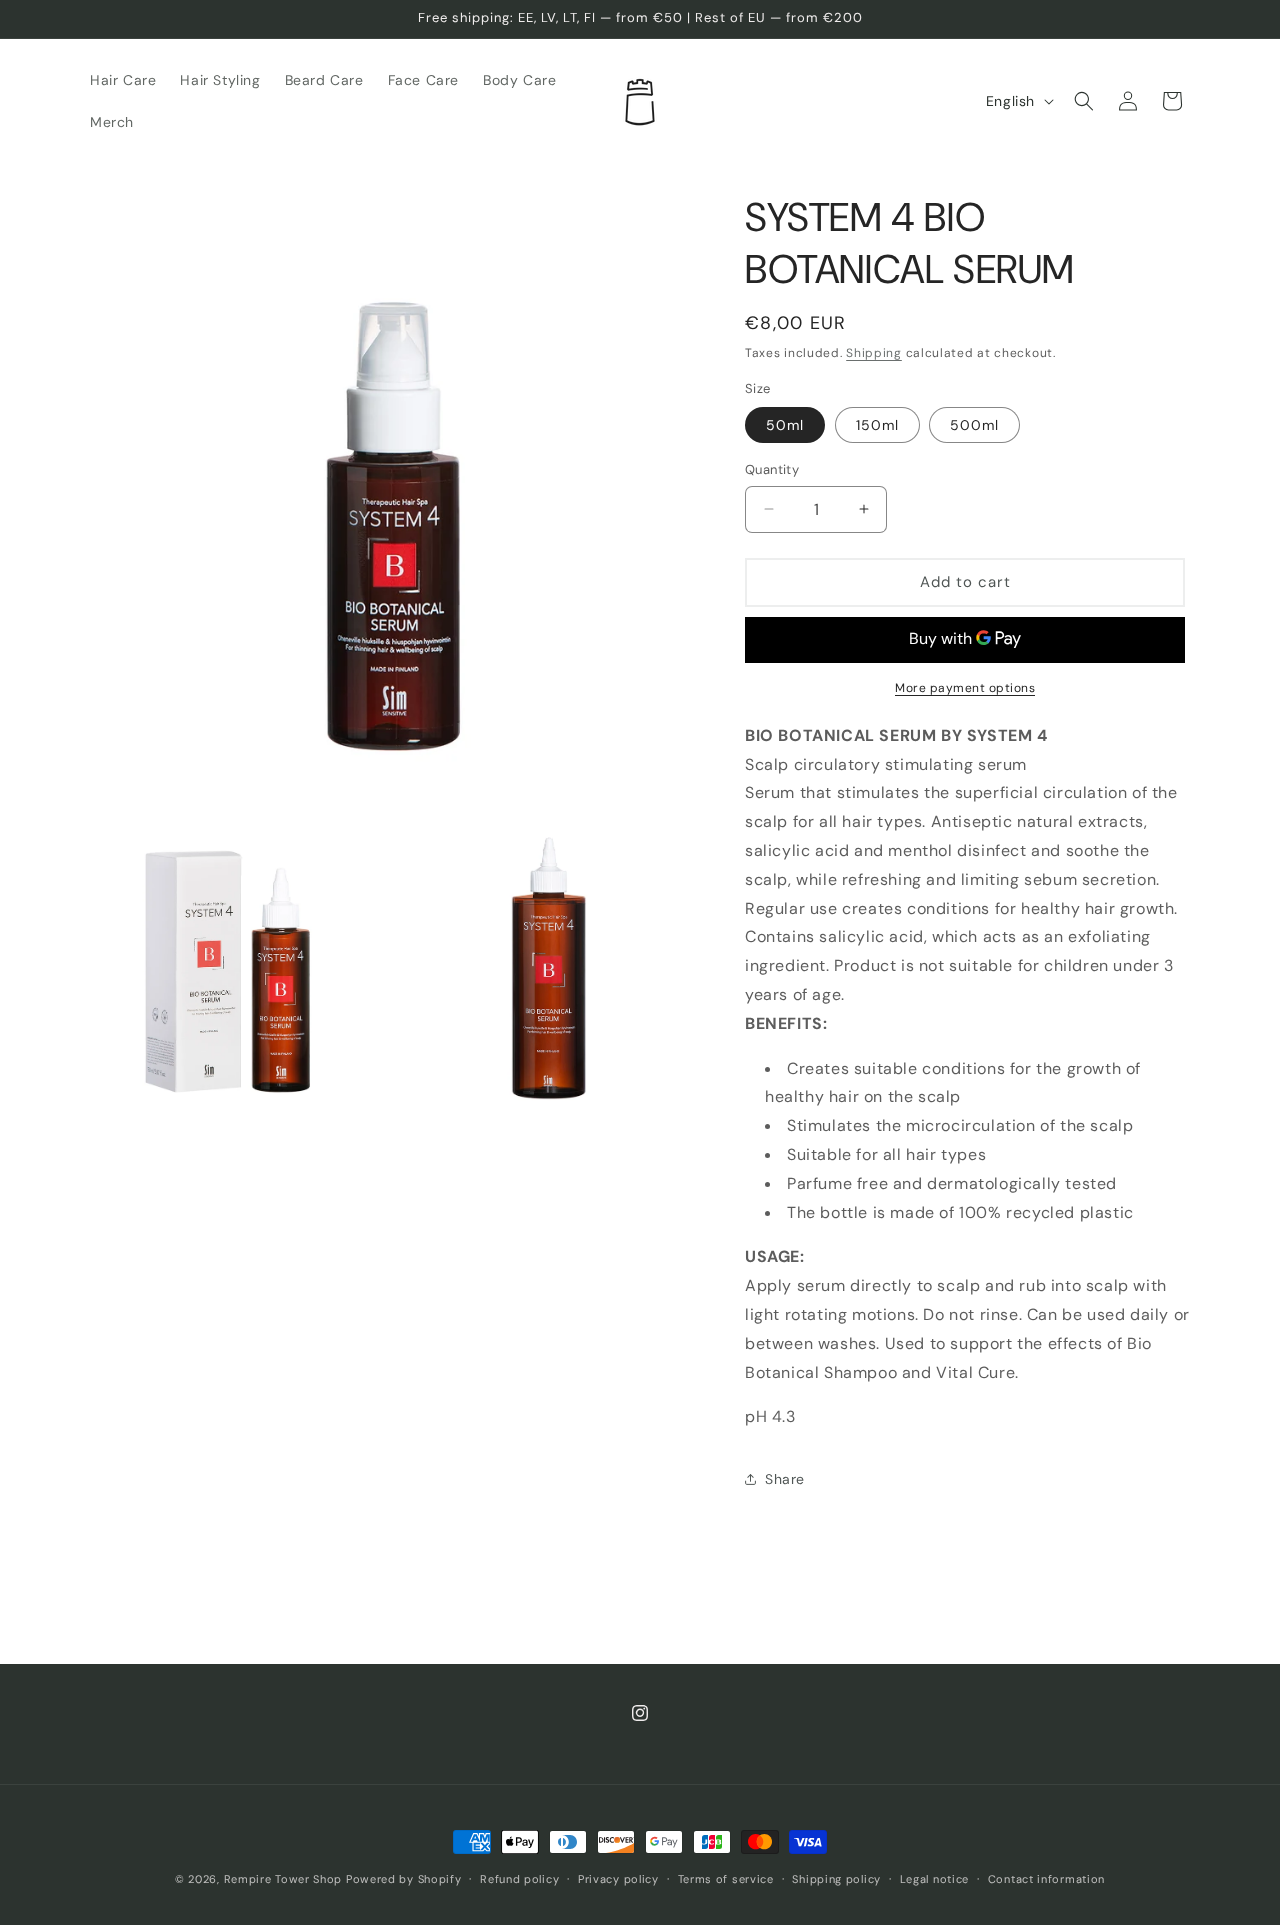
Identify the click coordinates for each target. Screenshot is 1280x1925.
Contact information (1046, 1879)
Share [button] (785, 1479)
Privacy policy (618, 1879)
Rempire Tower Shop (283, 1879)
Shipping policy (836, 1879)
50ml (785, 425)
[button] (1084, 101)
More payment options (965, 688)
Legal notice (934, 1879)
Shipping (874, 353)
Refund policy (519, 1879)
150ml (877, 425)
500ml (974, 425)
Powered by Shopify (404, 1879)
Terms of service (726, 1879)
